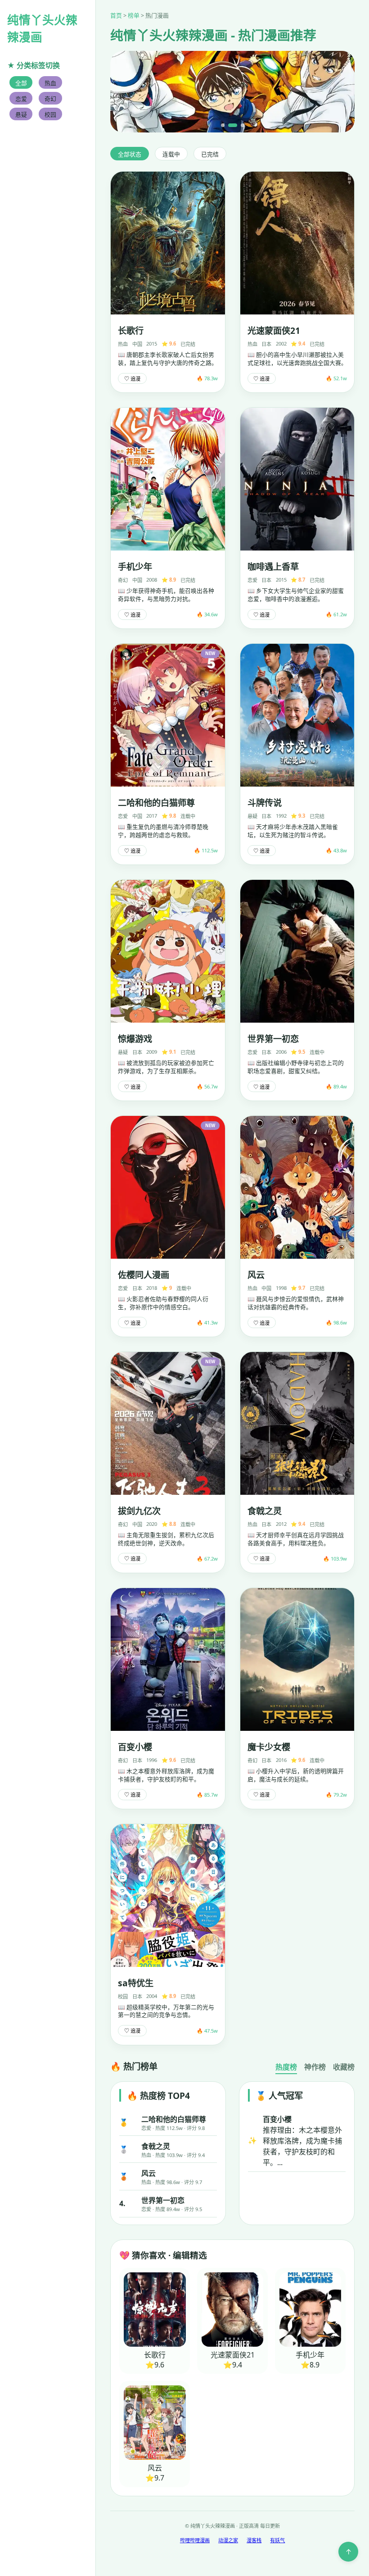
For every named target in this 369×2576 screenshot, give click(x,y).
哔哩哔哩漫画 (195, 2540)
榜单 (134, 15)
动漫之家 (228, 2540)
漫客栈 (254, 2540)
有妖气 (277, 2540)
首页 (116, 15)
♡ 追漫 (132, 379)
